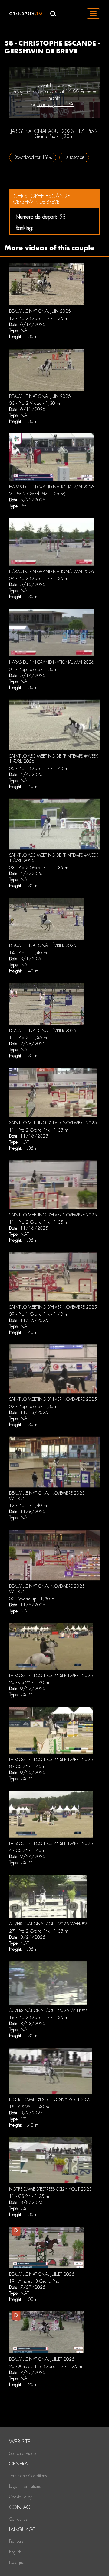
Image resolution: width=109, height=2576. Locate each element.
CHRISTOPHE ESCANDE (42, 196)
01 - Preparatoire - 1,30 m (34, 669)
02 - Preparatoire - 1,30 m (34, 1406)
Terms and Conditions (28, 2476)
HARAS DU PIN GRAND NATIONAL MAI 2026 (52, 487)
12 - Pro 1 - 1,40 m (28, 1505)
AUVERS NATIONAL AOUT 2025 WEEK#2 (48, 1924)
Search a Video (22, 2453)
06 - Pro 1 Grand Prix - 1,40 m (39, 768)
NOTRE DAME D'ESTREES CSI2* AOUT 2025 (50, 2100)
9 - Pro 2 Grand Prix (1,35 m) (37, 494)
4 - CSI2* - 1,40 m (28, 1850)
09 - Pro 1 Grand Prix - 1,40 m (39, 1314)
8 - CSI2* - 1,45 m (28, 1766)
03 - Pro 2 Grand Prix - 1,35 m (39, 868)
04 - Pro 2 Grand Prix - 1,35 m (39, 578)
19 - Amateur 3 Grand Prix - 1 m (40, 2281)
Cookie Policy (20, 2497)
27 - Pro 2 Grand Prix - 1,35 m (39, 1931)
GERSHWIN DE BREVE (36, 202)
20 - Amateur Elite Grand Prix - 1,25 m (46, 2366)
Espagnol (17, 2562)
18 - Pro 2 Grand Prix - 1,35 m (39, 2017)
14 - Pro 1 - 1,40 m (28, 953)
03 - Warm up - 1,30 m (32, 1599)
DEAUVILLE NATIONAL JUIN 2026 (40, 311)
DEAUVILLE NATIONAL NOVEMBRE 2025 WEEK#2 (47, 1496)
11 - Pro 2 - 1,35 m (28, 1038)
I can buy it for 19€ (56, 104)
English (15, 2552)
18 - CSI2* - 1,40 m (29, 2107)
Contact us (18, 2519)
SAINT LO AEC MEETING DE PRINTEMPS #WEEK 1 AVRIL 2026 (54, 759)
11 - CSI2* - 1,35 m (29, 2196)
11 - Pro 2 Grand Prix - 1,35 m (39, 1130)
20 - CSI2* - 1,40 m (29, 1682)
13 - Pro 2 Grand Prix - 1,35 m (39, 318)
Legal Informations (25, 2486)
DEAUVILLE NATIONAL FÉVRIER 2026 (43, 945)
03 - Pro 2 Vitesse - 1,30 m (35, 403)
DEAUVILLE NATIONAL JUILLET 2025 (42, 2274)
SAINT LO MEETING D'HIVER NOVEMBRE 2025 (53, 1123)
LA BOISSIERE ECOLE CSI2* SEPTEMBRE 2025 (51, 1676)
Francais (16, 2541)
